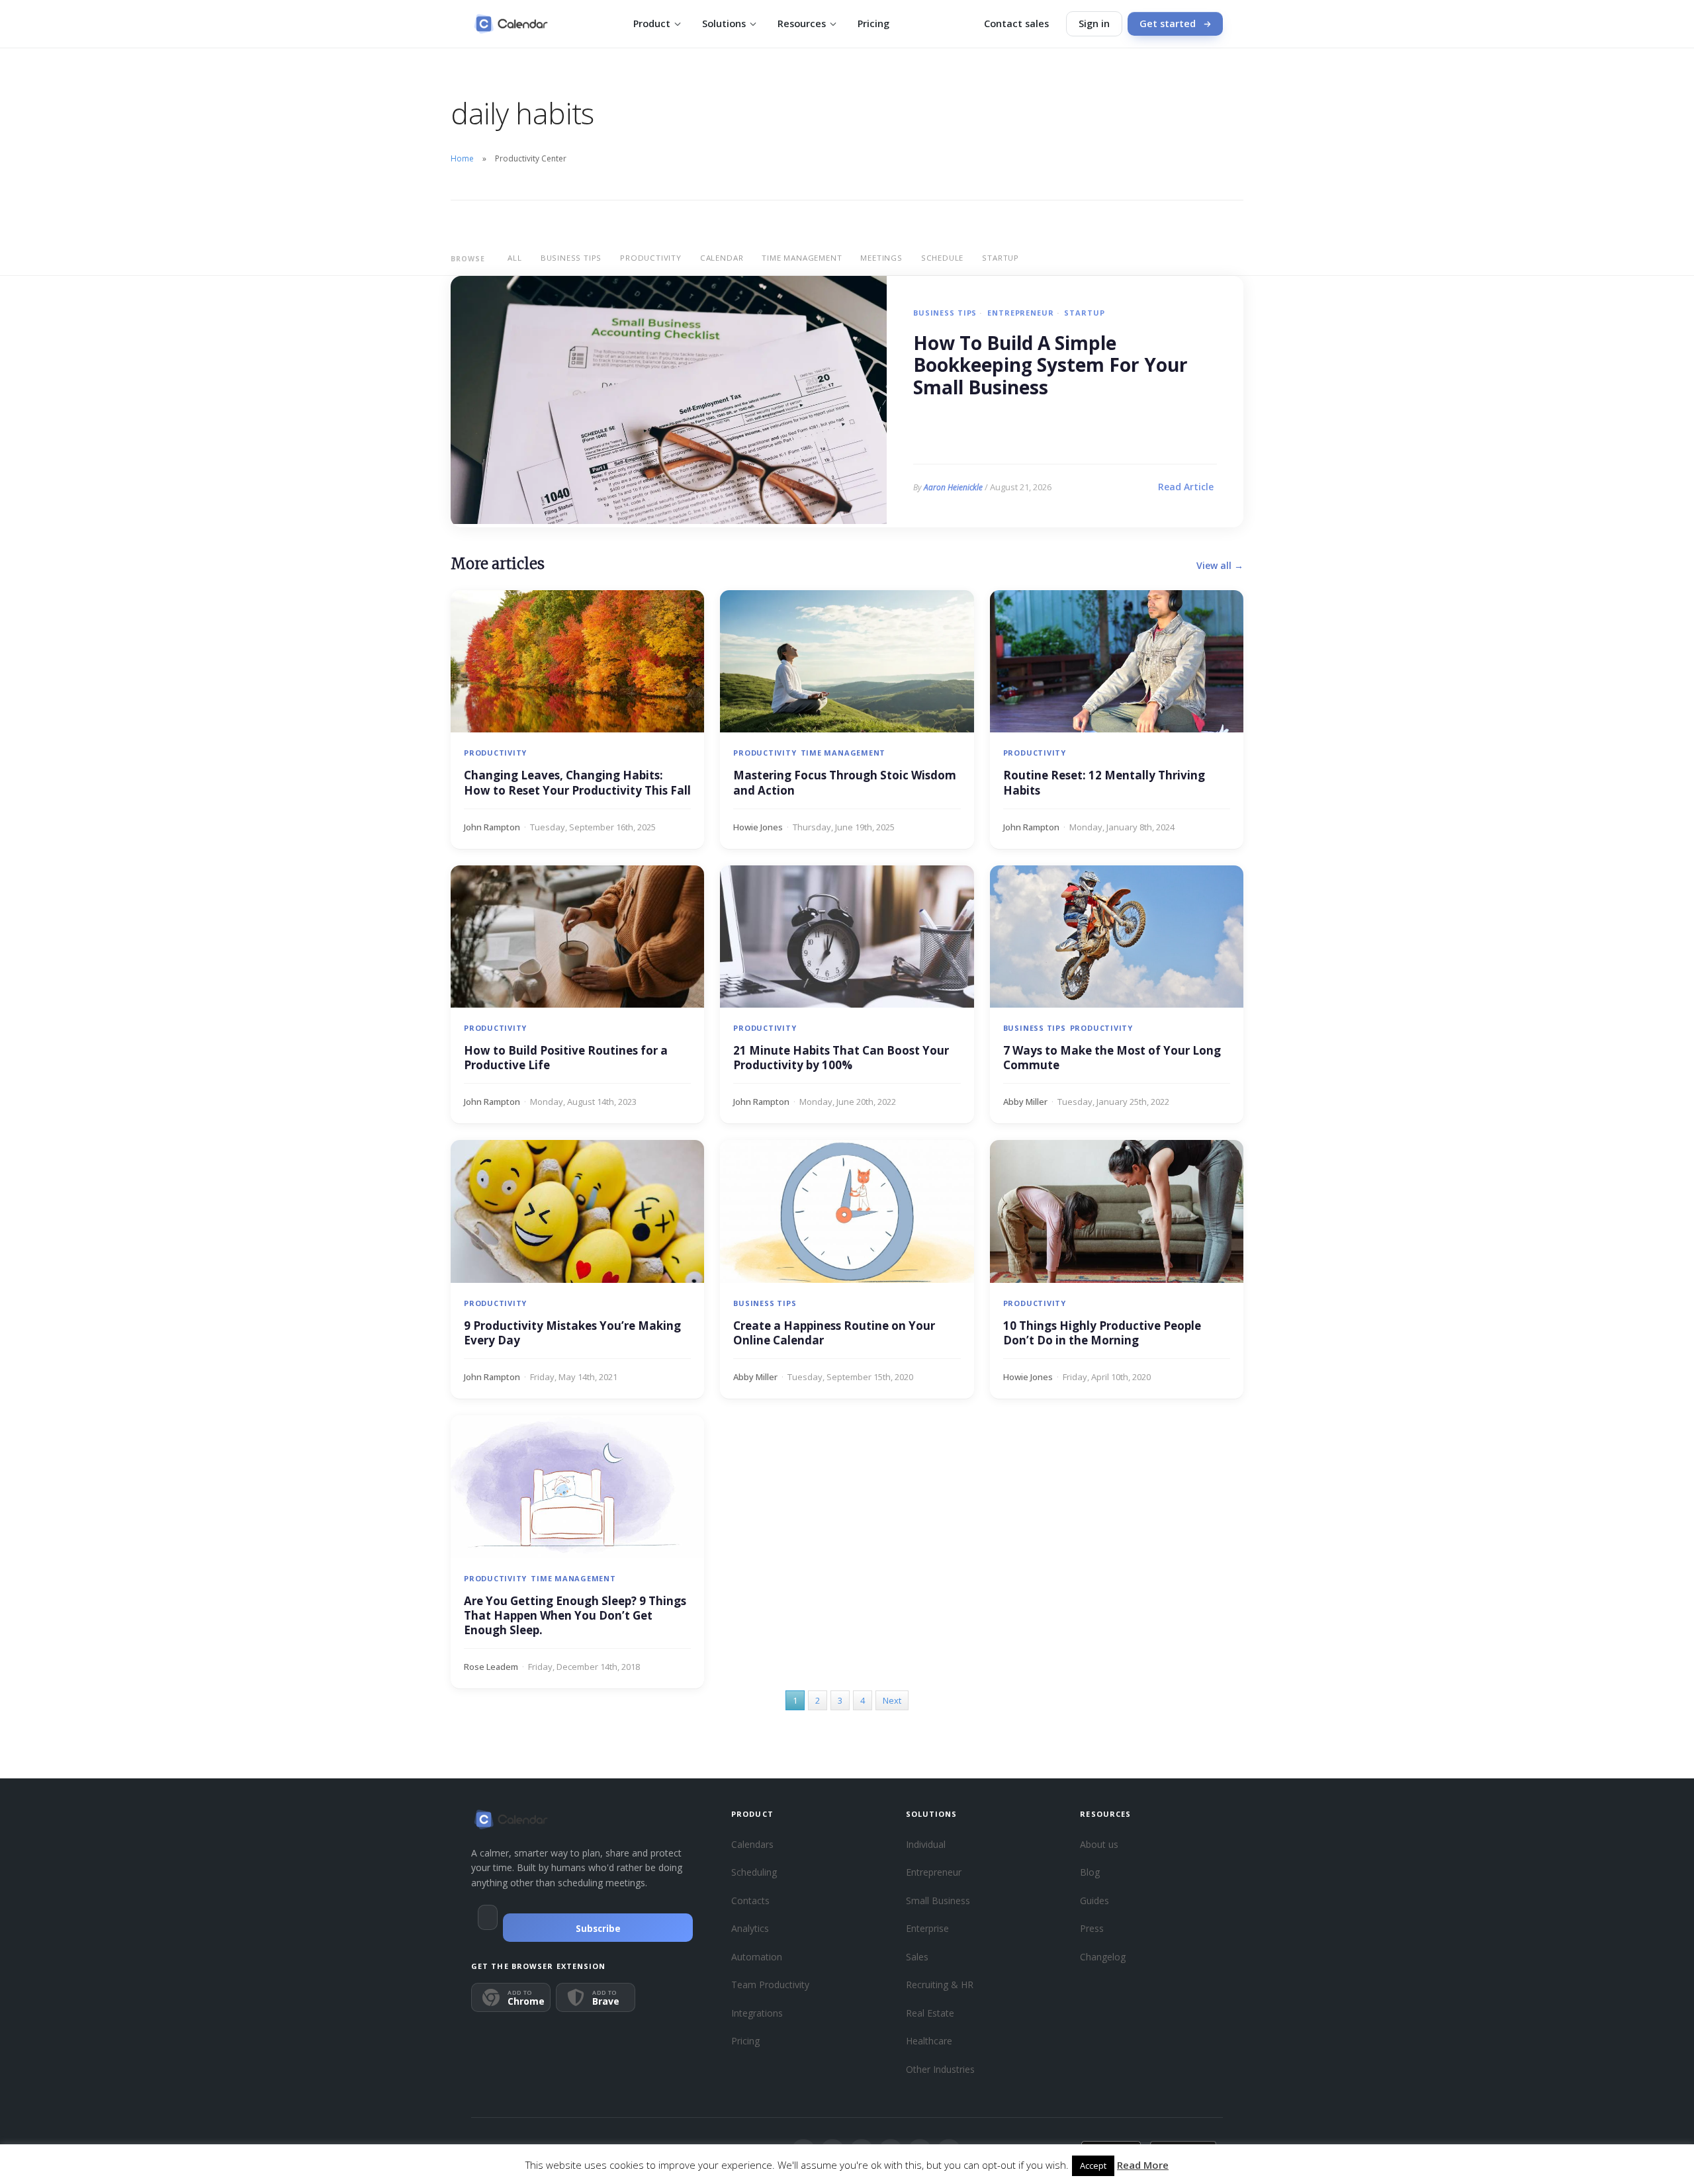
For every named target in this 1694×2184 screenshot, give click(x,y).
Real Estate (930, 2013)
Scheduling (754, 1872)
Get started (1168, 23)
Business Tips (571, 258)
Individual (926, 1844)
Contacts (750, 1900)
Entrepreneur (1020, 313)
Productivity (651, 258)
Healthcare (929, 2041)
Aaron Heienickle (953, 487)
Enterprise (927, 1928)
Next (892, 1700)
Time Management (802, 258)
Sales (917, 1957)
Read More (1143, 2165)
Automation (757, 1957)
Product (652, 23)
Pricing (873, 23)
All (514, 258)
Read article (1186, 487)
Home (462, 158)
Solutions (724, 23)
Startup (1001, 258)
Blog (1090, 1872)
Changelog (1103, 1957)
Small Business (938, 1900)
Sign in (1094, 23)
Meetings (881, 258)
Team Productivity (770, 1985)
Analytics (750, 1928)
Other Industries (940, 2069)
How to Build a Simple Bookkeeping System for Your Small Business (1050, 366)
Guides (1094, 1900)
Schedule (942, 258)
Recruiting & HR (940, 1985)
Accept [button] (1093, 2165)
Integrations (757, 2013)
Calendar (722, 258)
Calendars (752, 1844)
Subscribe (598, 1929)
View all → (1220, 565)
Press (1092, 1928)
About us (1099, 1844)
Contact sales (1016, 23)
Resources (802, 23)
